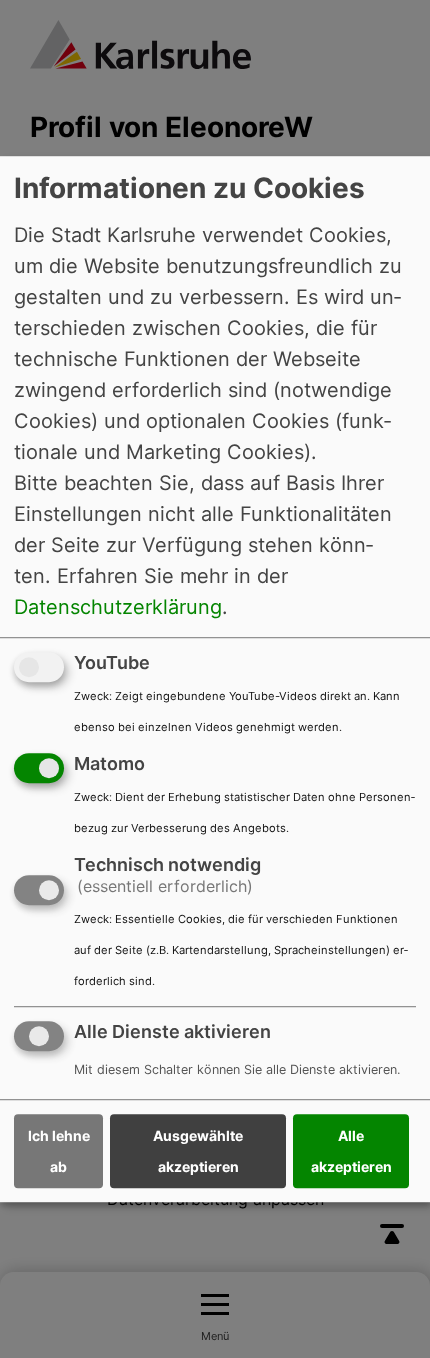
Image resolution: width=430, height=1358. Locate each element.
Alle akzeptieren (351, 1151)
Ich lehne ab (59, 1151)
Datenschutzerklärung (118, 607)
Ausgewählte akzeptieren (198, 1151)
